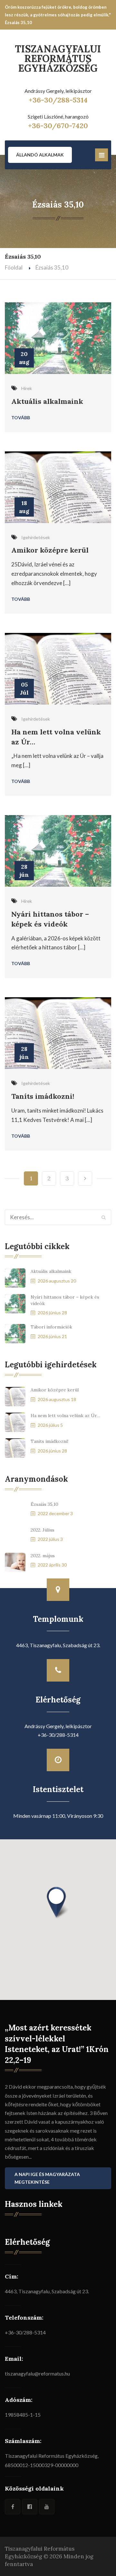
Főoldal (14, 267)
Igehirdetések (36, 537)
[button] (58, 1903)
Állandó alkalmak (40, 155)
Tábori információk (51, 1327)
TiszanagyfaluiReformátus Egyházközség (58, 58)
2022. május (43, 1556)
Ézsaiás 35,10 (44, 1504)
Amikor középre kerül (50, 550)
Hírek (27, 388)
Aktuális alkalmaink (47, 401)
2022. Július (43, 1530)
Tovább (21, 417)
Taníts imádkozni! (43, 1096)
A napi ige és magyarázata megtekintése (47, 2178)
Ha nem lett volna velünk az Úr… (65, 1416)
